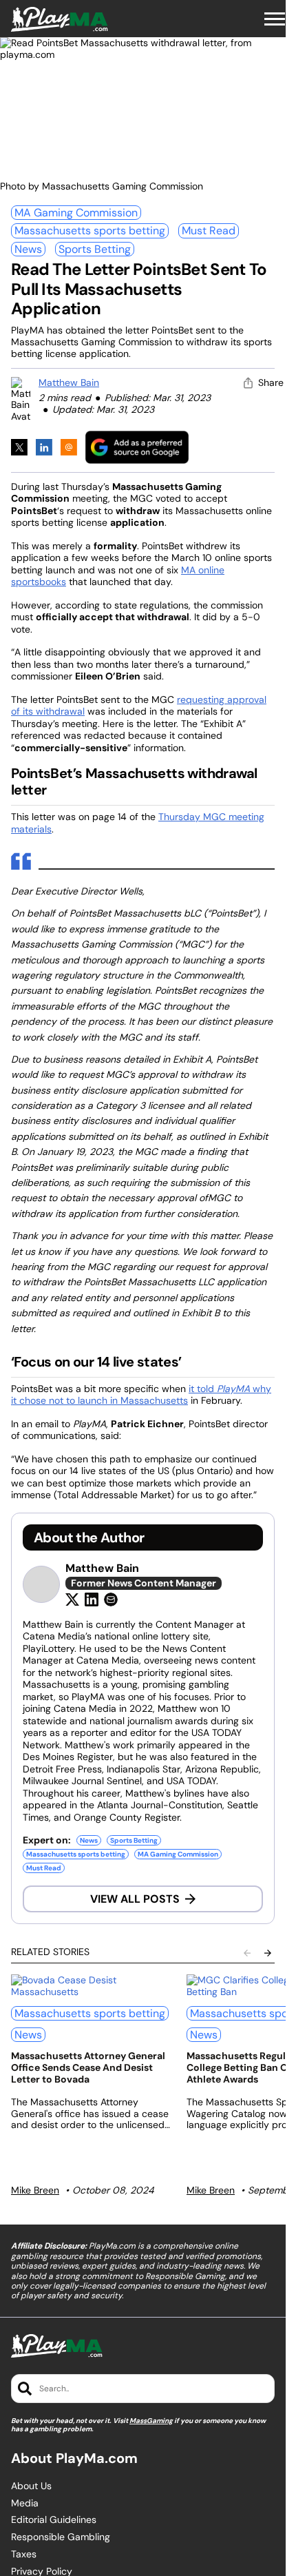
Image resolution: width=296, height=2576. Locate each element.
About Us (31, 2486)
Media (25, 2503)
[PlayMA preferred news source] (137, 447)
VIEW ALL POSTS (135, 1899)
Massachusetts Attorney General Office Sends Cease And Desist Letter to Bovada (88, 2067)
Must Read (209, 231)
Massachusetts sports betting (90, 231)
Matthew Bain (69, 382)
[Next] (268, 1953)
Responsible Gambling (61, 2537)
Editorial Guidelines (54, 2520)
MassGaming (151, 2421)
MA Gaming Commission (76, 213)
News (28, 249)
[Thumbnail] (91, 1986)
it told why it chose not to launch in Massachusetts (141, 1395)
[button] (275, 19)
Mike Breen (35, 2190)
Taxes (24, 2554)
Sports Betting (95, 249)
